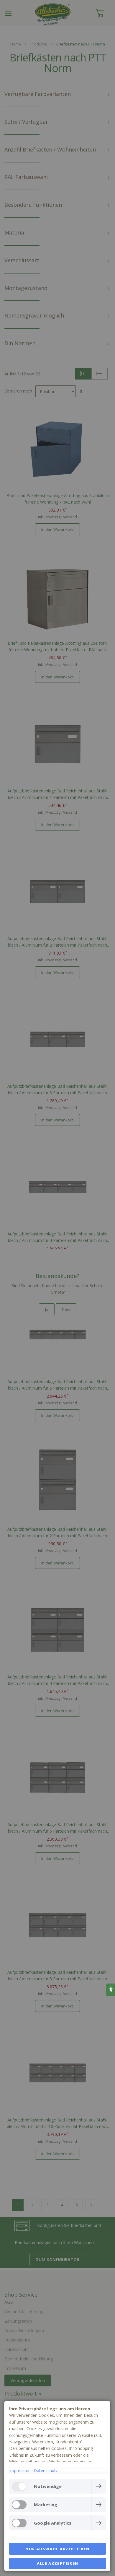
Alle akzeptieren (58, 2563)
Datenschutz (46, 2470)
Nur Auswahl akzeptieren (57, 2549)
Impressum (20, 2470)
